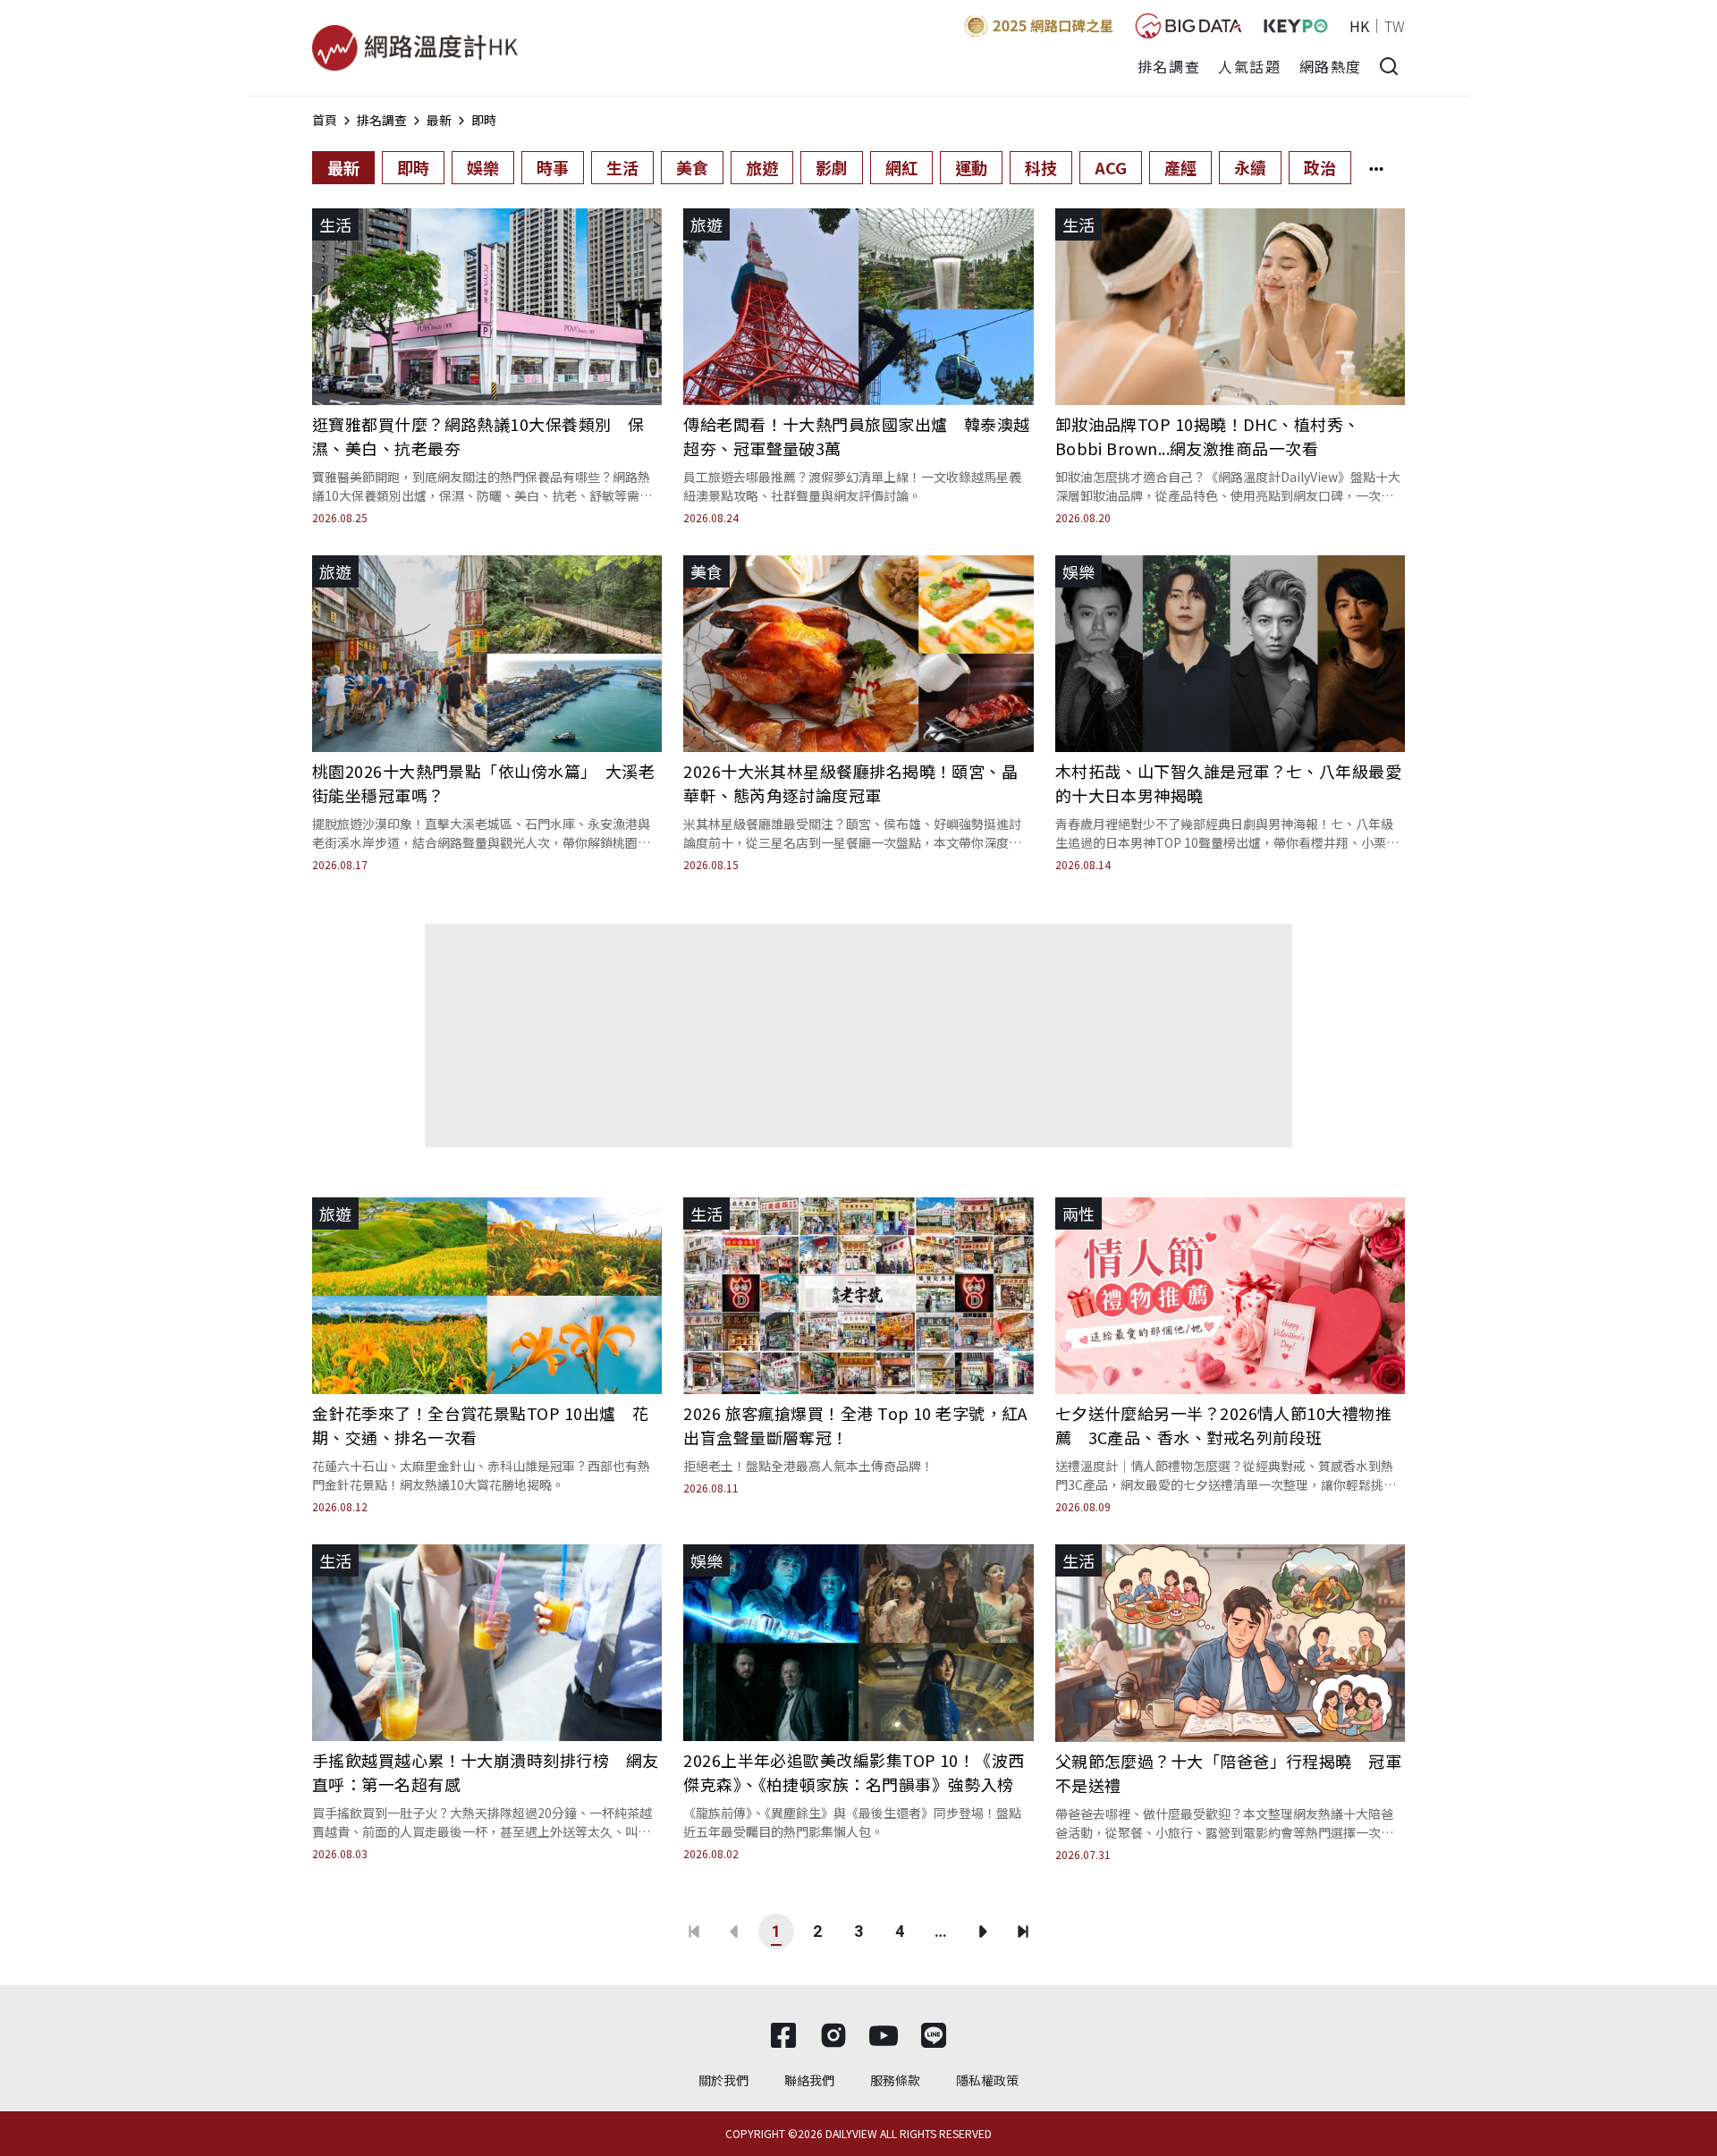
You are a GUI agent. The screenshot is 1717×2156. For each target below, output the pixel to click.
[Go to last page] (1023, 1932)
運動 (971, 167)
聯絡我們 (809, 2080)
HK (1359, 26)
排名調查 (1169, 66)
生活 (622, 167)
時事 (553, 167)
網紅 (901, 167)
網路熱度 (1331, 66)
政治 (1320, 167)
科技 (1041, 167)
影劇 (832, 167)
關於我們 (723, 2080)
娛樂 (483, 167)
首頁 (325, 120)
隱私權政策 (987, 2080)
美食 (692, 167)
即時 (484, 120)
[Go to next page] (982, 1932)
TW (1395, 26)
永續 (1250, 167)
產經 (1180, 167)
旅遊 (762, 167)
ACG (1111, 167)
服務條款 (895, 2080)
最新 (439, 120)
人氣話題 (1249, 66)
